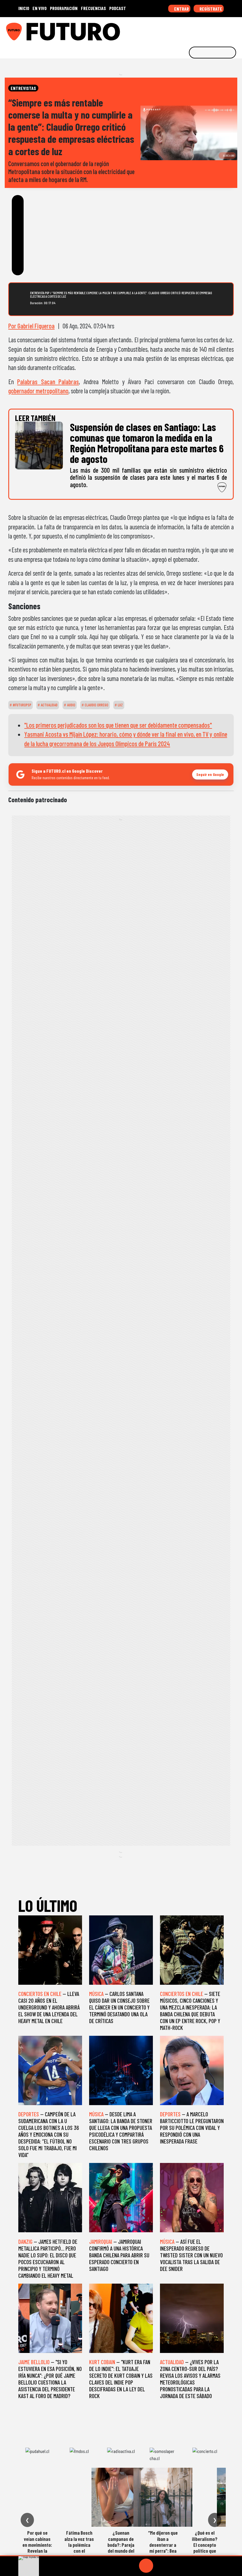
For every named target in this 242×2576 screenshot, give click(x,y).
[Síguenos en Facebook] (199, 30)
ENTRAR (181, 9)
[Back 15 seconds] (132, 2566)
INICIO (24, 8)
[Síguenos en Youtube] (218, 30)
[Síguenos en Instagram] (181, 30)
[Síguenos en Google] (172, 30)
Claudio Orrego (96, 705)
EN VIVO (40, 8)
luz (120, 705)
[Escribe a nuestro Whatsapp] (236, 30)
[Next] (174, 2566)
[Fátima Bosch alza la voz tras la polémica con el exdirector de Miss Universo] (79, 2497)
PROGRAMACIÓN (64, 8)
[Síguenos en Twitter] (208, 30)
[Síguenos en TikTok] (190, 30)
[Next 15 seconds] (160, 2566)
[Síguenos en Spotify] (227, 30)
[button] (121, 2556)
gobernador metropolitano (38, 391)
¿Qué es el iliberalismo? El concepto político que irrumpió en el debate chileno (205, 2548)
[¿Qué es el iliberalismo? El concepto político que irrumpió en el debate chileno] (205, 2497)
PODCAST (118, 8)
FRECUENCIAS (93, 8)
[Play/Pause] (146, 2566)
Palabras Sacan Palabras (48, 381)
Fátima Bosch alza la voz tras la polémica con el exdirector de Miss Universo (79, 2548)
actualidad (49, 705)
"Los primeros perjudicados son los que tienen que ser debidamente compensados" (118, 725)
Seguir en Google (210, 774)
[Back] (118, 2566)
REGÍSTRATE (210, 9)
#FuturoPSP (22, 705)
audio (71, 705)
